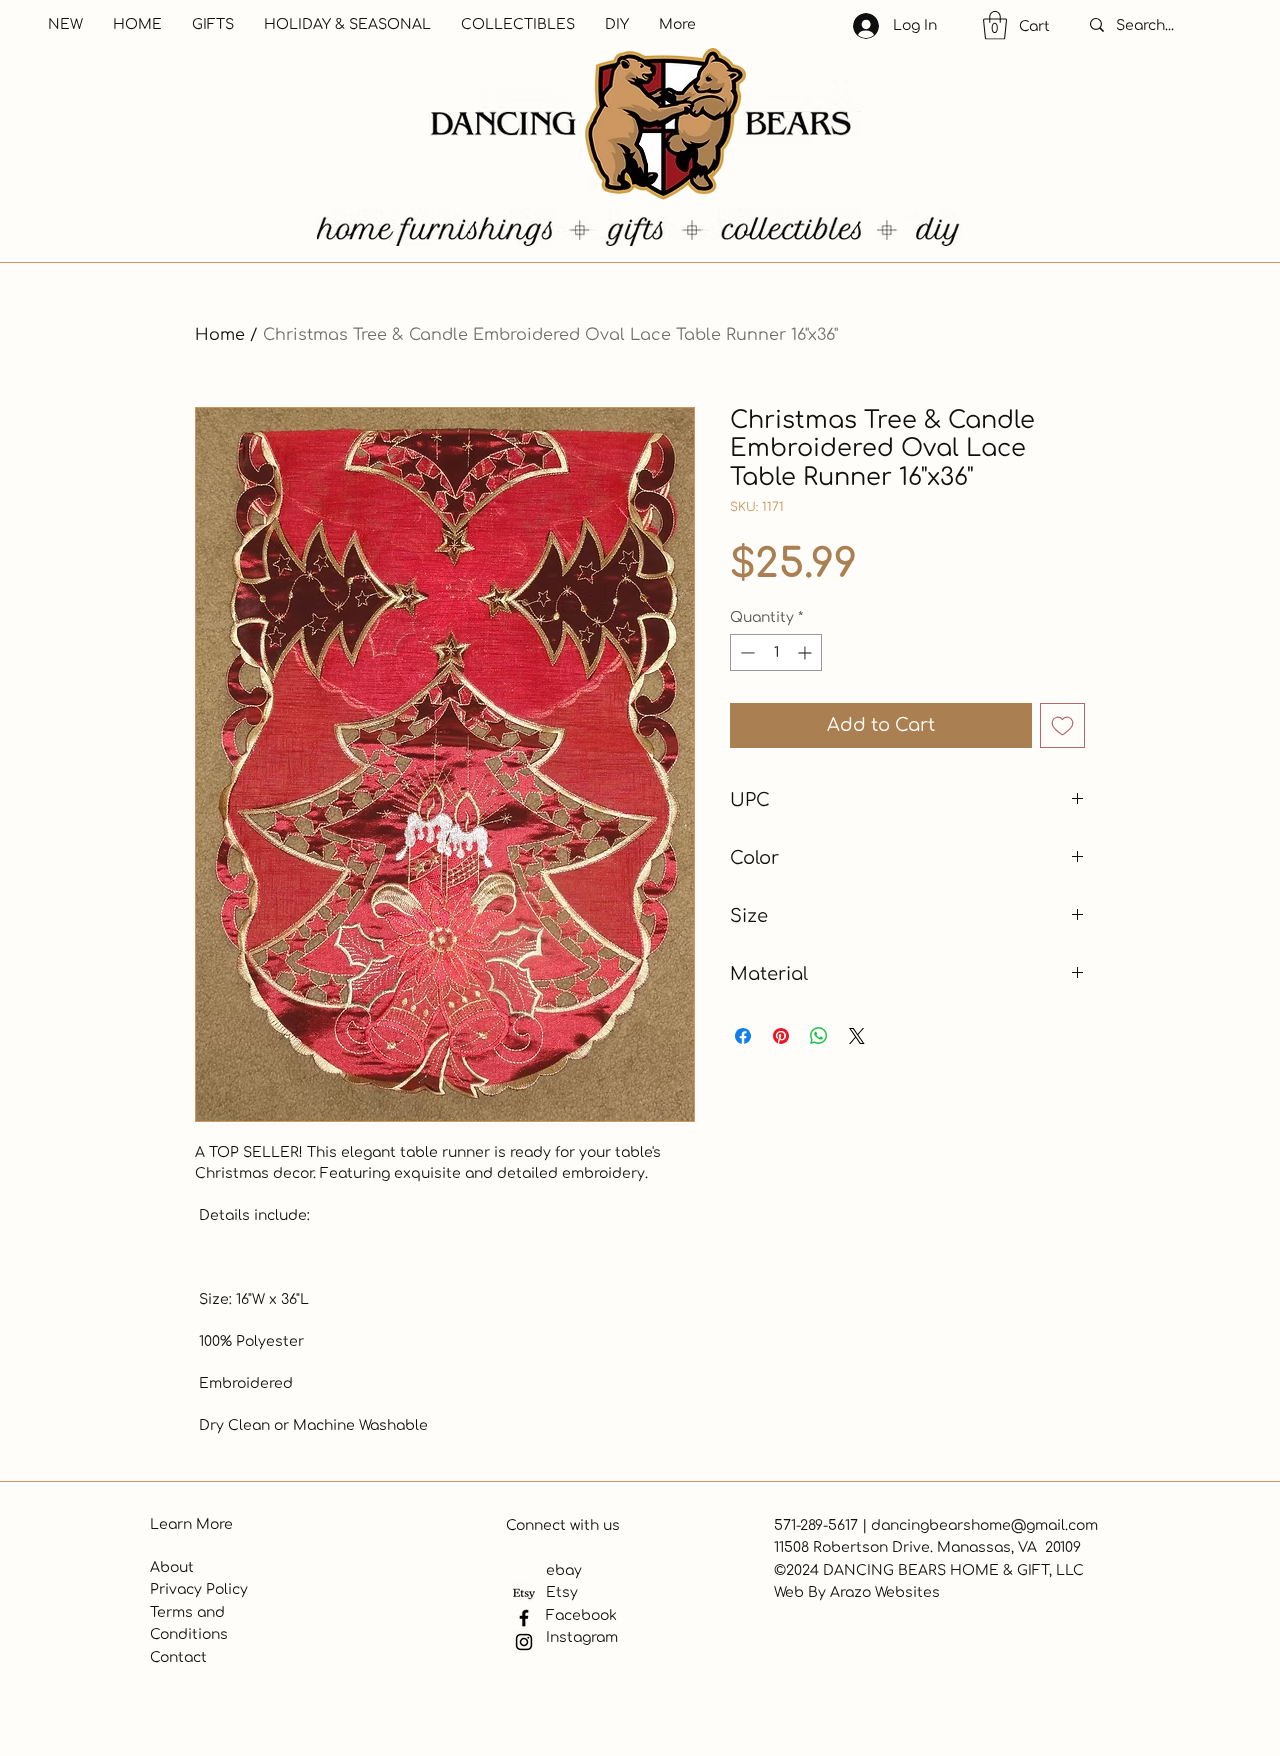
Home (220, 335)
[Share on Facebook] (743, 1036)
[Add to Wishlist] (1062, 725)
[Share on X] (857, 1036)
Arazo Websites (885, 1592)
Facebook (581, 1615)
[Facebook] (524, 1618)
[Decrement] (745, 652)
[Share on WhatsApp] (819, 1036)
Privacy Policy (199, 1589)
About (172, 1567)
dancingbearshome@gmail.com (984, 1525)
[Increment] (806, 652)
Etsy (562, 1592)
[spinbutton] (776, 652)
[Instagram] (524, 1642)
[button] (995, 25)
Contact (178, 1657)
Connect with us (563, 1525)
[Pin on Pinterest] (781, 1036)
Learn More (191, 1524)
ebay (564, 1570)
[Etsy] (524, 1594)
